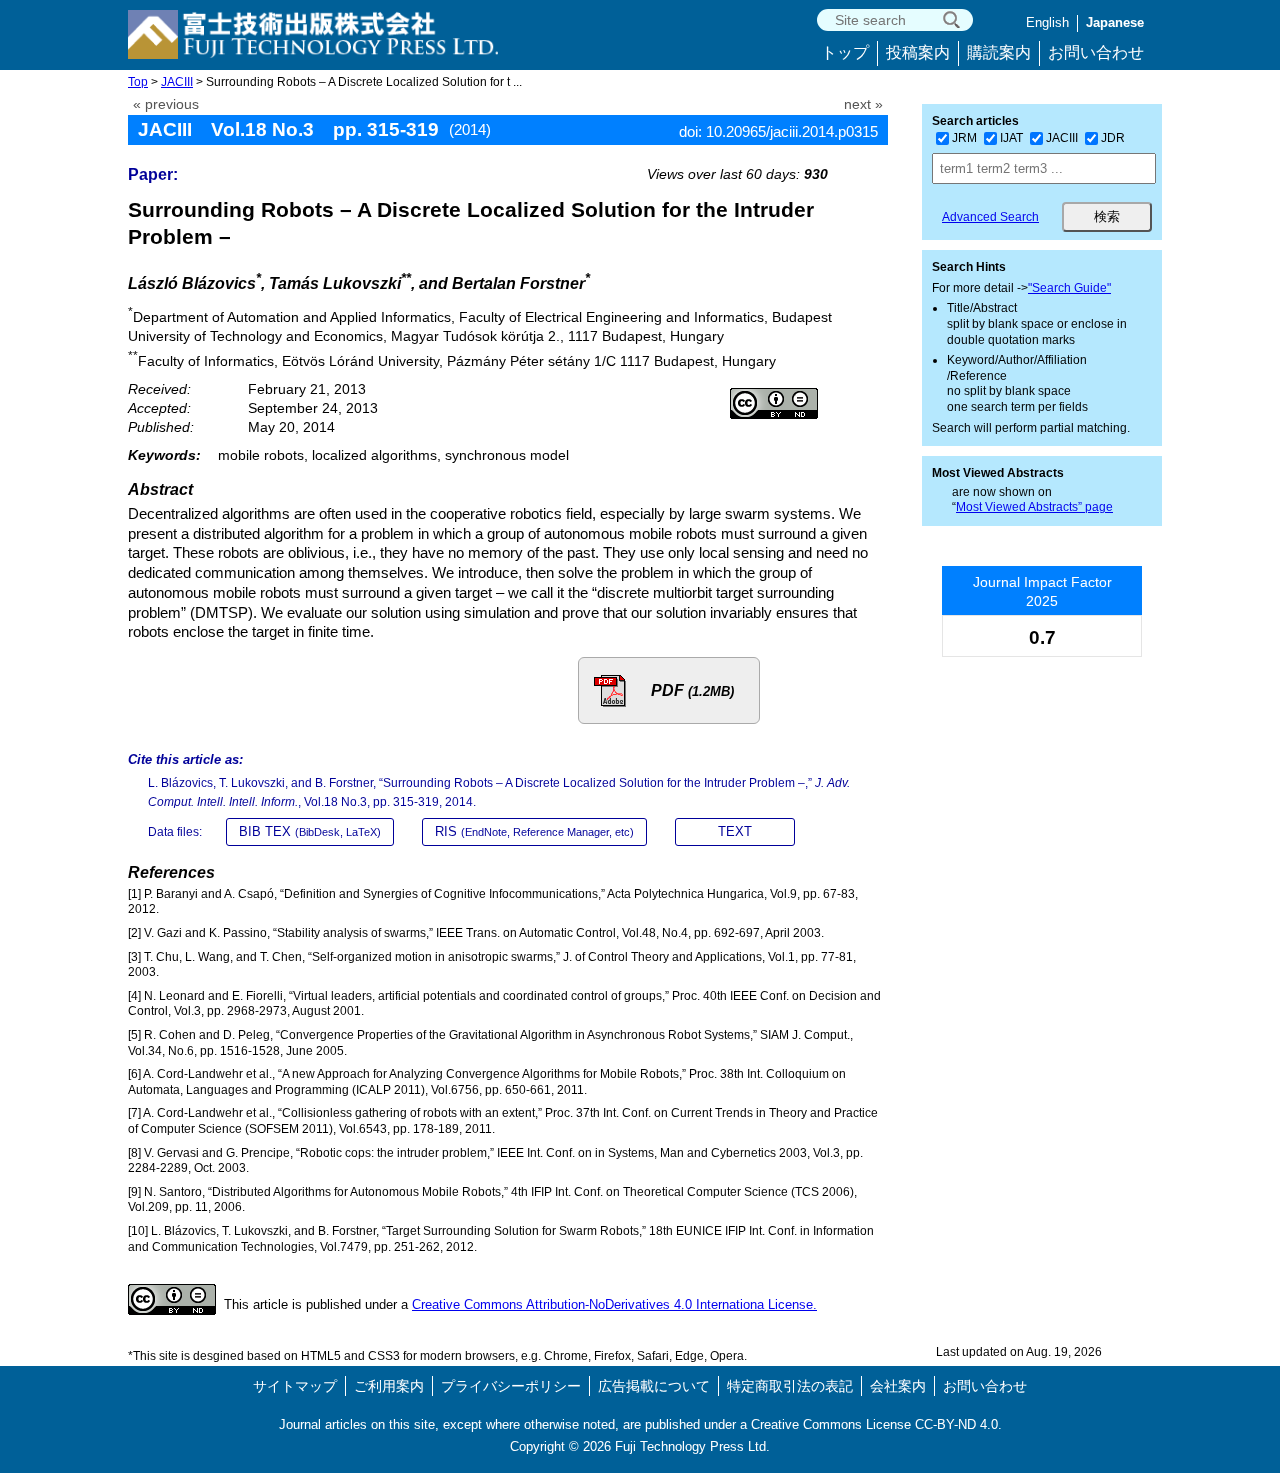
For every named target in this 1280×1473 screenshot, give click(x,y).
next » (863, 104)
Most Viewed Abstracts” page (1034, 507)
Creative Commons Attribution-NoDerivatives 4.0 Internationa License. (614, 1304)
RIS (534, 831)
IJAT (1011, 138)
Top (138, 82)
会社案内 (898, 1386)
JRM (964, 138)
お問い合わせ (1096, 52)
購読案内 (999, 52)
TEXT (735, 831)
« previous (166, 104)
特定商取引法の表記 (790, 1386)
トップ (845, 52)
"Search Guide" (1069, 288)
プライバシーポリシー (511, 1386)
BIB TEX (310, 831)
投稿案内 (918, 52)
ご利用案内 (389, 1386)
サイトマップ (295, 1386)
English (1047, 22)
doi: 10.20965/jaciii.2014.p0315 (778, 131)
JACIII (177, 82)
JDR (1113, 138)
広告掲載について (654, 1386)
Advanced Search (990, 217)
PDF (692, 690)
